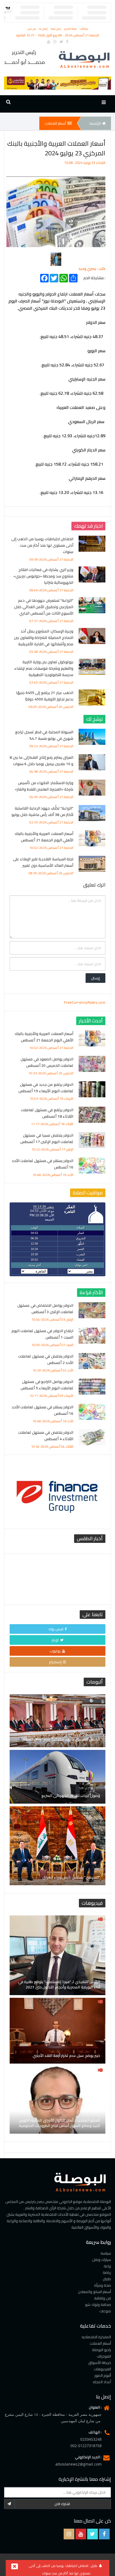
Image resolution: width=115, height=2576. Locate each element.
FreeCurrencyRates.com (85, 1002)
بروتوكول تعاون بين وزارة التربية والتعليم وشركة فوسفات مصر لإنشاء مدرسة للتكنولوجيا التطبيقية (44, 668)
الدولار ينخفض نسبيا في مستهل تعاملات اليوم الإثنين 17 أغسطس (47, 1138)
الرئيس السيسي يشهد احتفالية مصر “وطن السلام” (60, 1739)
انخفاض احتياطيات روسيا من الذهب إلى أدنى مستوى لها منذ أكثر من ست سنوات (42, 545)
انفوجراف (104, 2356)
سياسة (106, 2253)
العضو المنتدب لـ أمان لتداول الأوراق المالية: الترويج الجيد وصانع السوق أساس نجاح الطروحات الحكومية (60, 2123)
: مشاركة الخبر (94, 277)
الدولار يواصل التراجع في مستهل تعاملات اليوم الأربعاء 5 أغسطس (47, 1385)
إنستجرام (55, 1662)
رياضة (107, 2272)
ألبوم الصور (103, 2375)
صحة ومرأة (103, 2285)
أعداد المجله (102, 2382)
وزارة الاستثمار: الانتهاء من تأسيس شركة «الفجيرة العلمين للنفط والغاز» (44, 786)
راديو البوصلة (102, 2350)
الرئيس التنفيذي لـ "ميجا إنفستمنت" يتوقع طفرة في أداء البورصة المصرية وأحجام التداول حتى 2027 (59, 1984)
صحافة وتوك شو (98, 2305)
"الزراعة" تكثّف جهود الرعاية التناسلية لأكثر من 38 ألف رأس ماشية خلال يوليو (43, 811)
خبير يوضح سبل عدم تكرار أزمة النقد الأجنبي (66, 2056)
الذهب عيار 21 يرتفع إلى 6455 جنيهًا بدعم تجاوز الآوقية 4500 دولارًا (45, 696)
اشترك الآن (62, 2504)
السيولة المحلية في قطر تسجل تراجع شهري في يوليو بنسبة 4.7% (44, 735)
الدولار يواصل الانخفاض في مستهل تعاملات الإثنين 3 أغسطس (45, 1309)
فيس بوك (56, 1629)
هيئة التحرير (71, 29)
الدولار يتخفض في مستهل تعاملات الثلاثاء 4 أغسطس (46, 1436)
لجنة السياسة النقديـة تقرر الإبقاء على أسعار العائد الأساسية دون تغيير (43, 862)
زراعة (107, 2266)
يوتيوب (55, 1651)
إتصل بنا (44, 29)
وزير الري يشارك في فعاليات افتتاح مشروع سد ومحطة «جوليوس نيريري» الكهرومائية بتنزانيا (43, 576)
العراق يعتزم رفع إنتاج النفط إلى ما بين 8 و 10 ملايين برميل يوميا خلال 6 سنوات (41, 761)
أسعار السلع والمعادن (95, 2292)
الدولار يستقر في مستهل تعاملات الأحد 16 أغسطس (43, 1164)
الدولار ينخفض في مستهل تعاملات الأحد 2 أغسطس (46, 1359)
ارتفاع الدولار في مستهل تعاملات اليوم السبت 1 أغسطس (43, 1334)
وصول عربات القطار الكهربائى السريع (71, 1796)
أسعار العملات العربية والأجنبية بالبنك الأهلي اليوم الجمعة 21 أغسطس (44, 837)
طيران (107, 2279)
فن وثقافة (103, 2298)
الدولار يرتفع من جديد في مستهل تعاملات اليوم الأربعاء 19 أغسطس (46, 1088)
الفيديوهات (102, 2369)
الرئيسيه (95, 123)
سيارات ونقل (102, 2260)
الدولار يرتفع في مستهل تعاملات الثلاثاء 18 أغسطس (47, 1113)
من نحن (32, 29)
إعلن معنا (56, 29)
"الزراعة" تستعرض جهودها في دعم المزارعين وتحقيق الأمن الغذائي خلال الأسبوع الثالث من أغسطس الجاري (44, 607)
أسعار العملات (55, 123)
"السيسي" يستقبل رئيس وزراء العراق (71, 1877)
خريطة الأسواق (100, 2363)
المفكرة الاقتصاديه (96, 2337)
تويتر (55, 1640)
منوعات (105, 2311)
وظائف (84, 29)
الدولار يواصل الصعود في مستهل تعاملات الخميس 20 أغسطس (47, 1062)
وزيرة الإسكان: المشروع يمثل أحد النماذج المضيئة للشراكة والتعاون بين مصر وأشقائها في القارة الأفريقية (44, 638)
